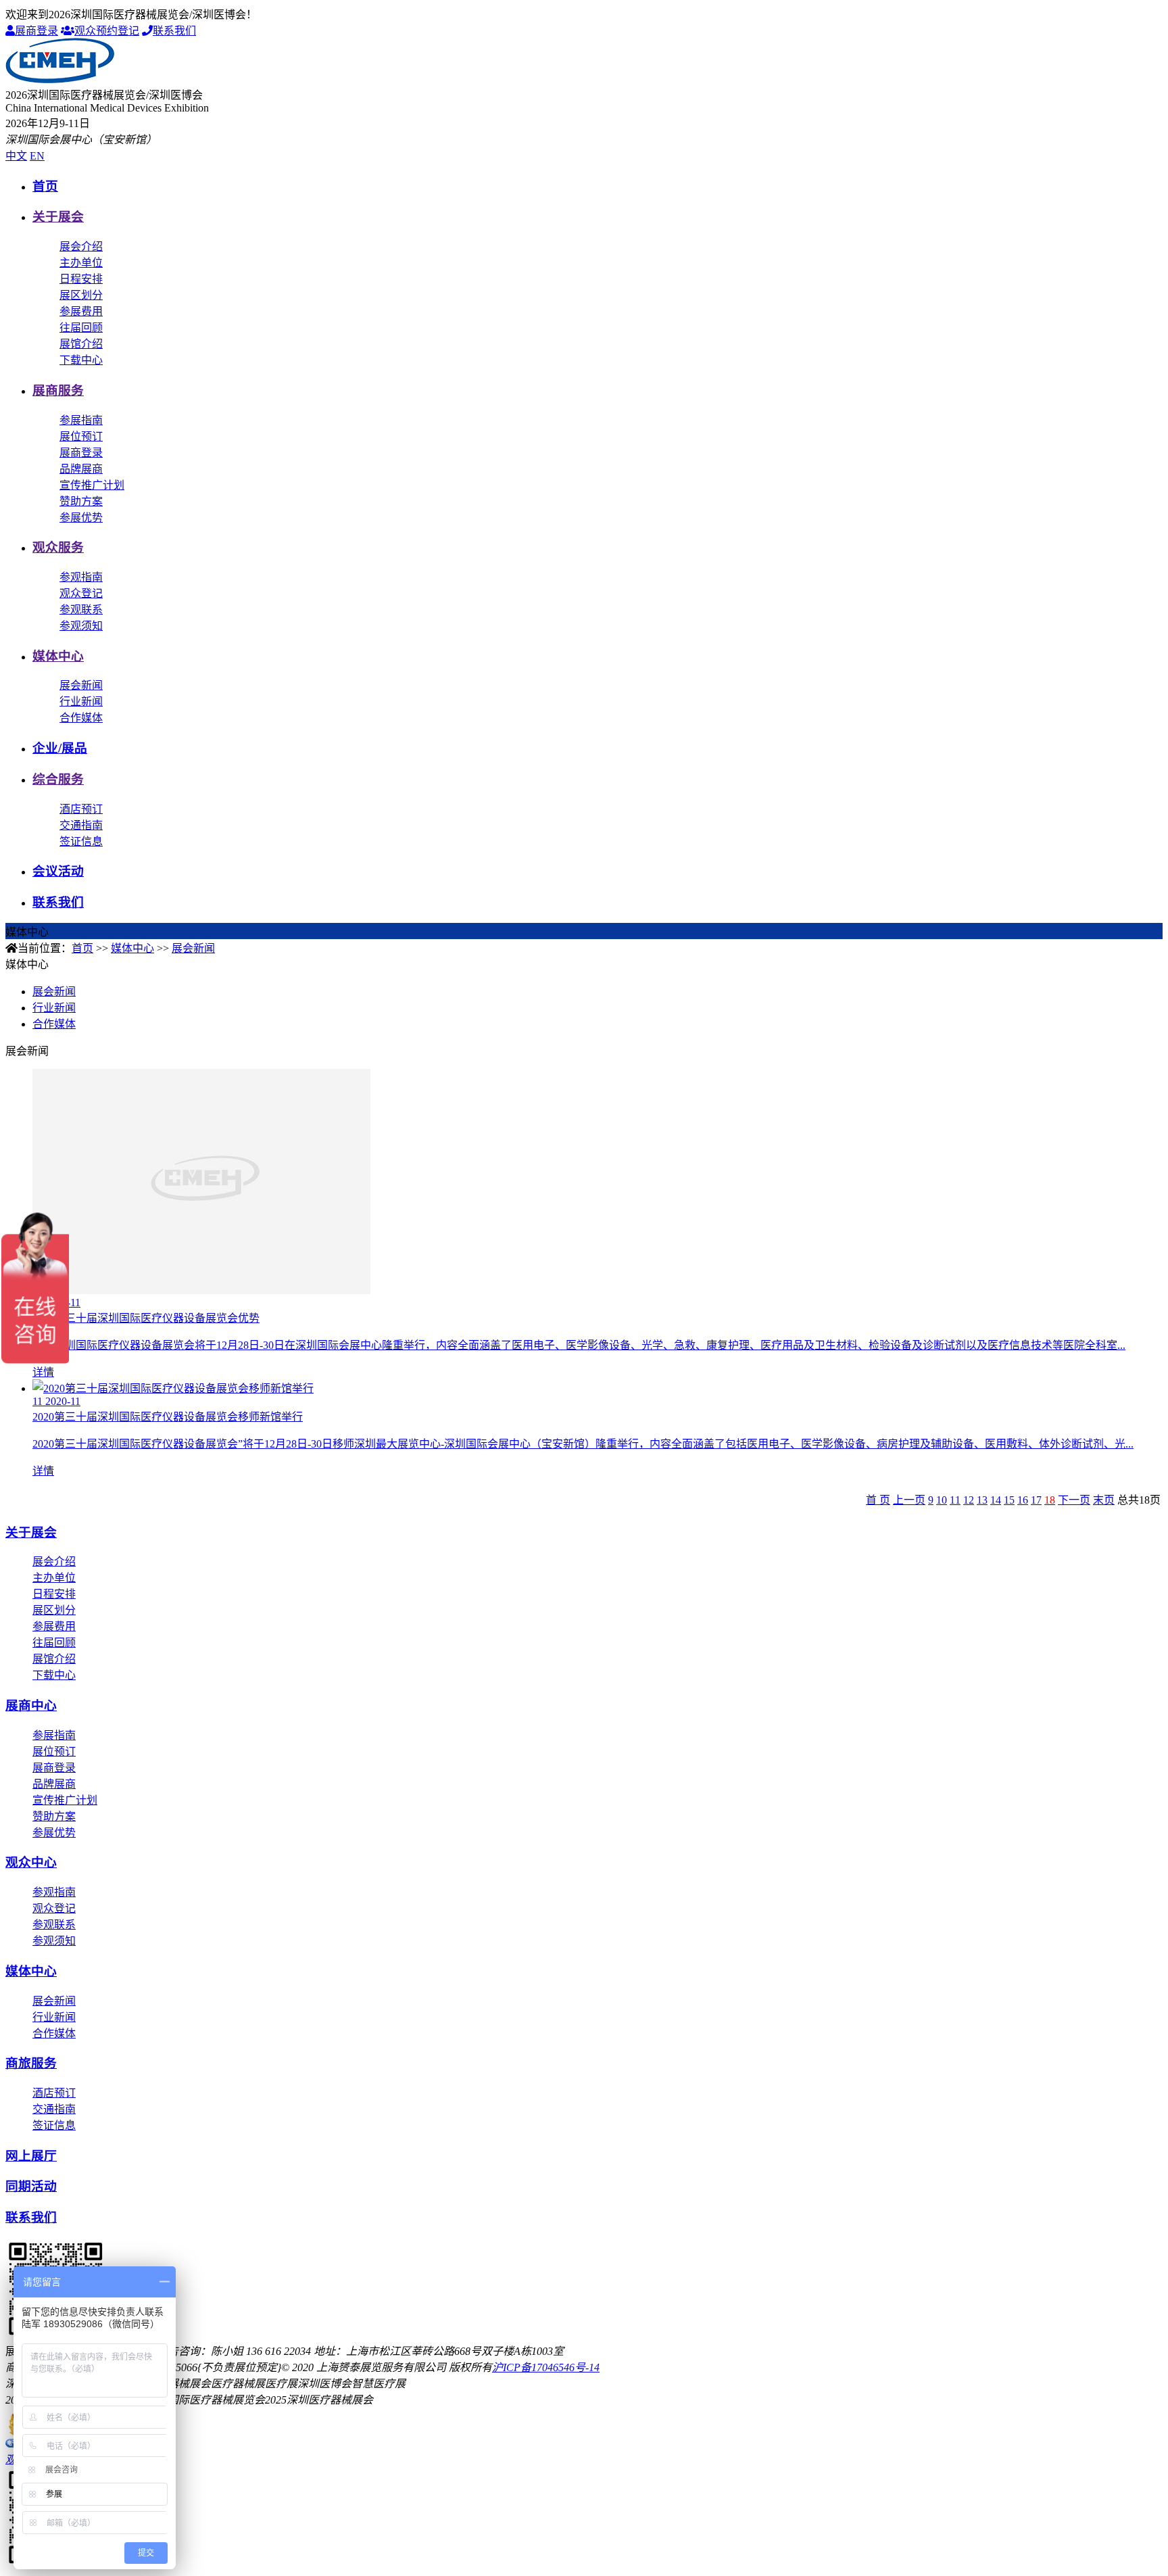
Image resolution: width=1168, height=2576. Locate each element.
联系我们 (174, 31)
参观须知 (81, 626)
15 (1009, 1500)
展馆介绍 (81, 344)
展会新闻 (81, 685)
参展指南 (81, 420)
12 (969, 1500)
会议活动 (58, 871)
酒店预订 (81, 809)
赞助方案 (81, 501)
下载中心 (81, 360)
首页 (45, 186)
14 (996, 1500)
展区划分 (81, 295)
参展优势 (81, 518)
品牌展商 (81, 469)
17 (1036, 1500)
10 (942, 1500)
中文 (16, 156)
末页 (1104, 1500)
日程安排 (81, 279)
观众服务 (58, 547)
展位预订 (81, 436)
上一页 (909, 1500)
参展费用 (81, 311)
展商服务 (58, 390)
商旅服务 (31, 2063)
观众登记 (81, 593)
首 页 (878, 1500)
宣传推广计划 (92, 485)
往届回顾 (81, 328)
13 (982, 1500)
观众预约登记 (107, 31)
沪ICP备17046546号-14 (546, 2367)
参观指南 (81, 577)
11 (955, 1500)
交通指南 (81, 825)
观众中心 (31, 1862)
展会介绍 (81, 246)
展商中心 (31, 1706)
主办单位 (81, 263)
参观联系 (81, 610)
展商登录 (36, 31)
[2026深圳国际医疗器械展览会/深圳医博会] (60, 79)
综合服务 (58, 779)
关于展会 (58, 217)
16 (1023, 1500)
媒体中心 (58, 656)
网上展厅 (31, 2156)
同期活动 (31, 2186)
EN (37, 156)
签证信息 (81, 841)
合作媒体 (81, 718)
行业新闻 (81, 701)
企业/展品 (60, 748)
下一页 (1074, 1500)
